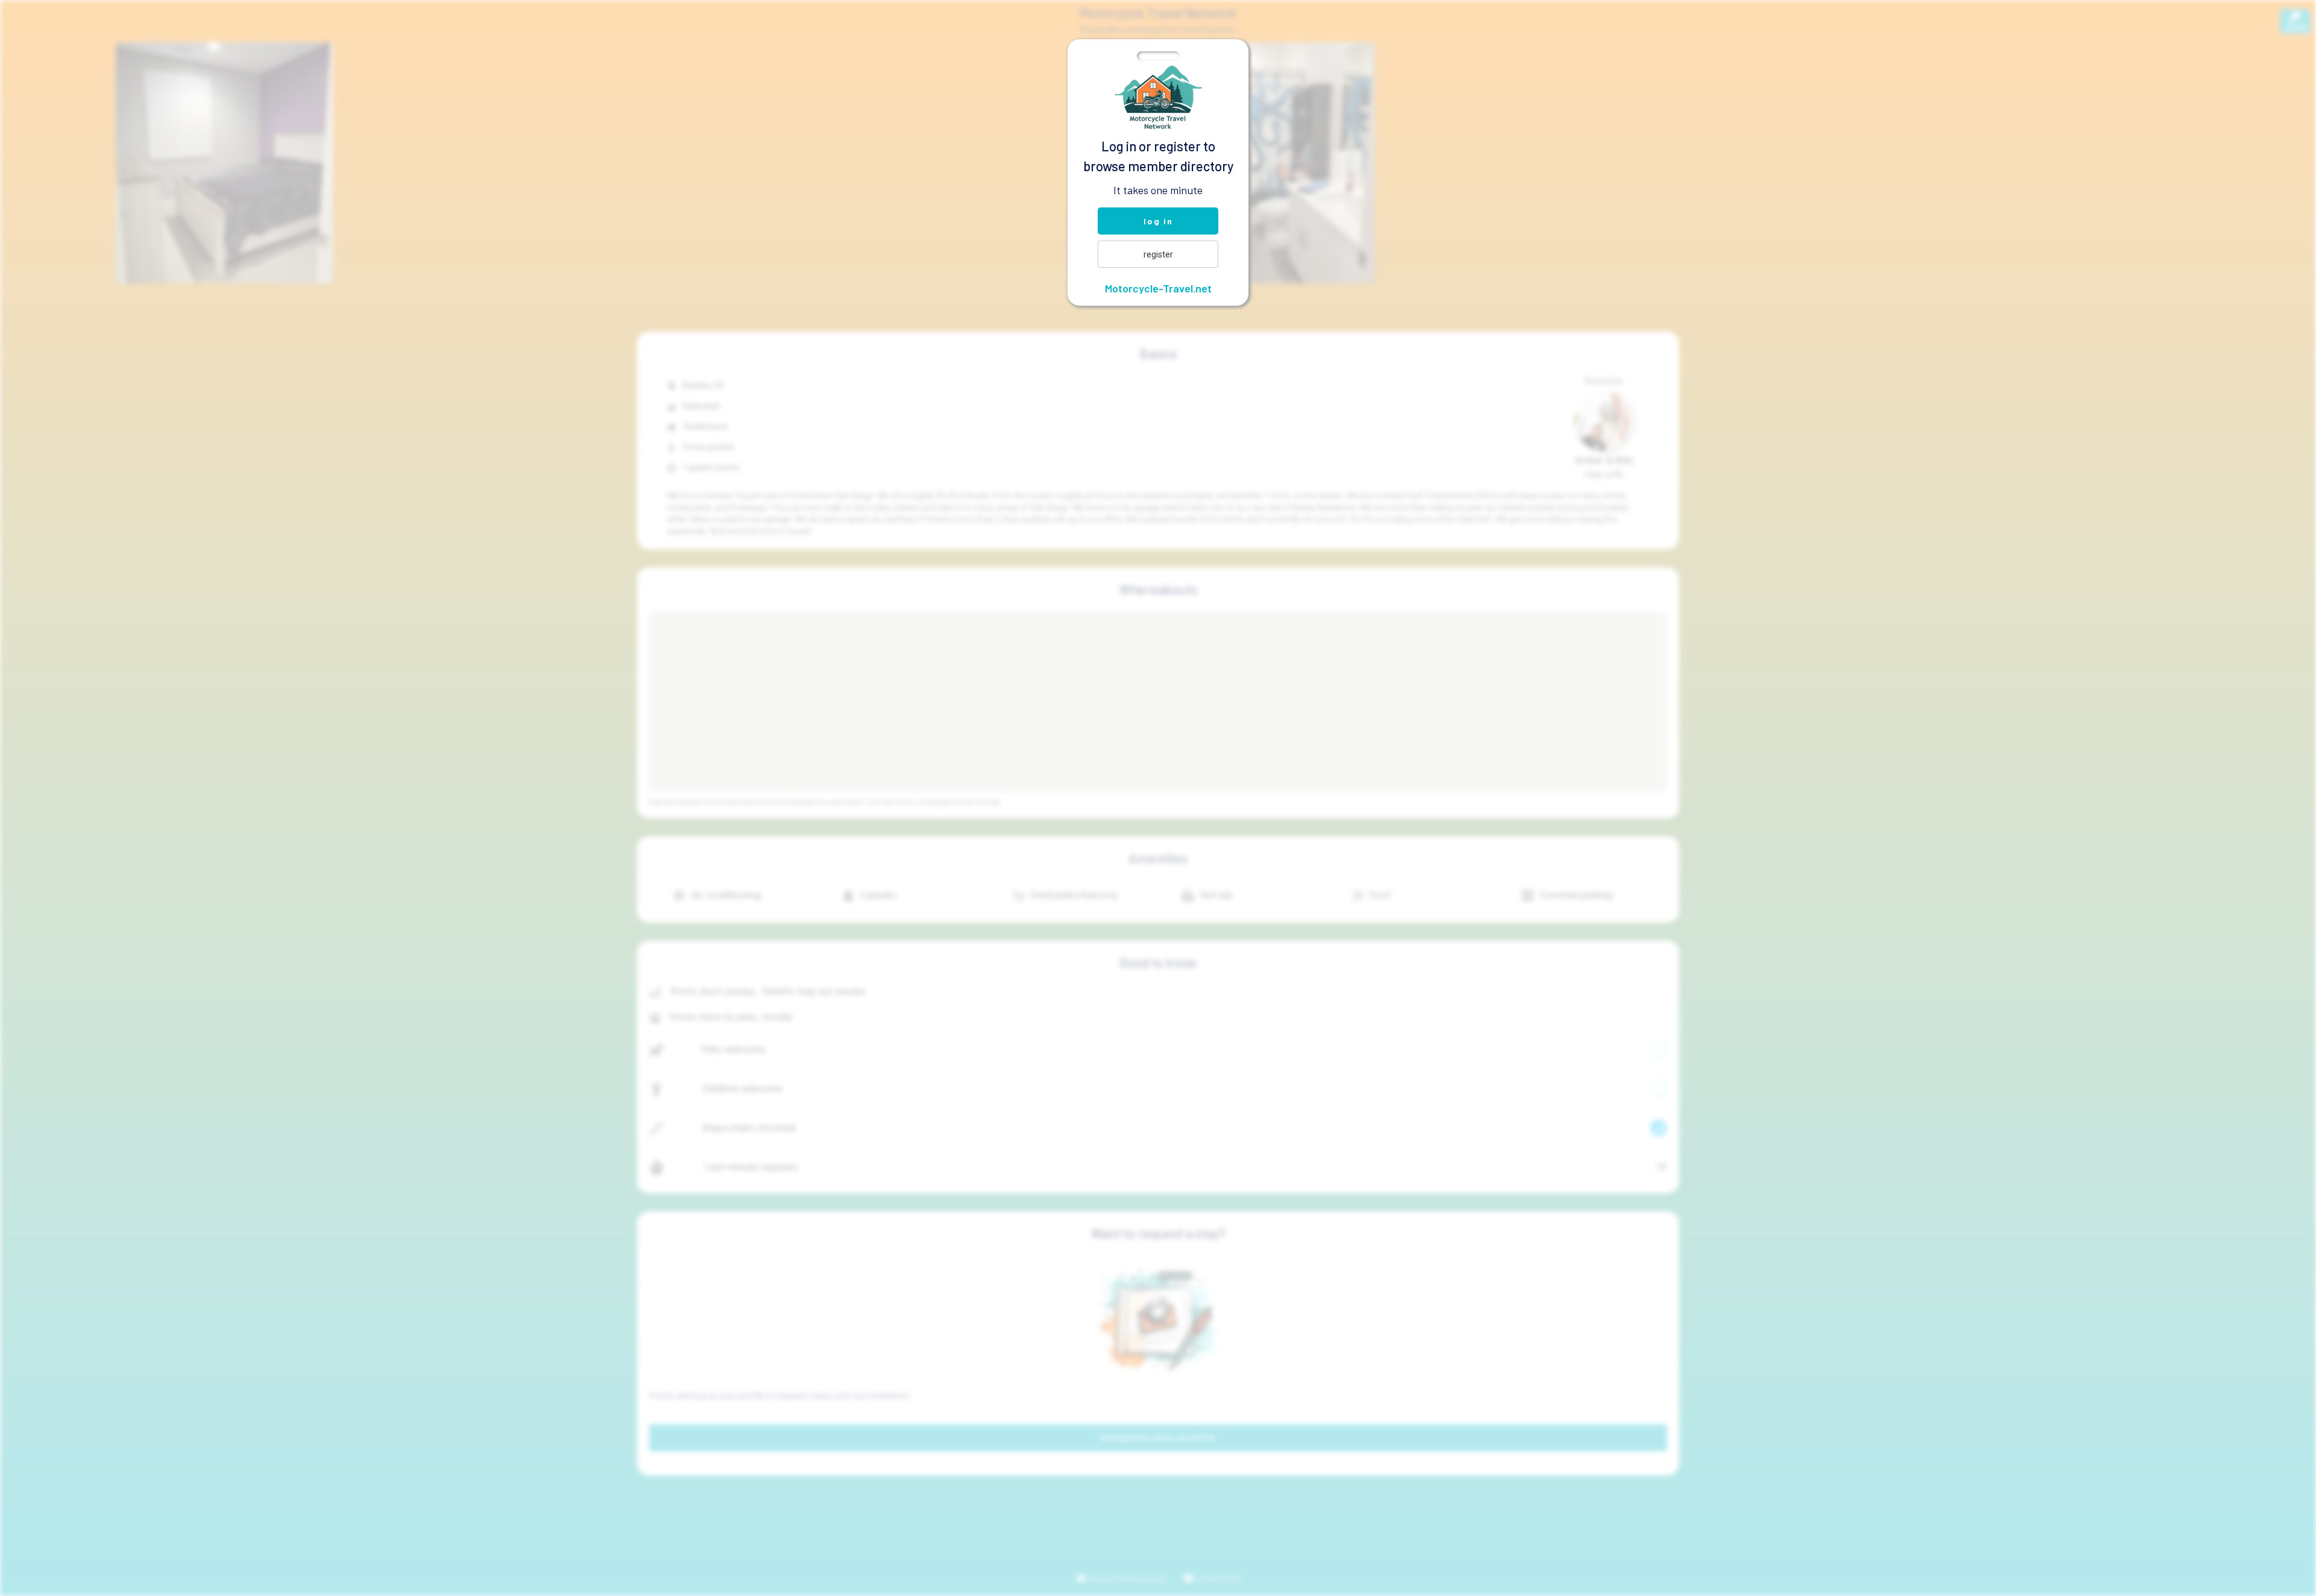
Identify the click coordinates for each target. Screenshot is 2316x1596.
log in (1158, 221)
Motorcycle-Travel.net (1158, 288)
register (1158, 254)
